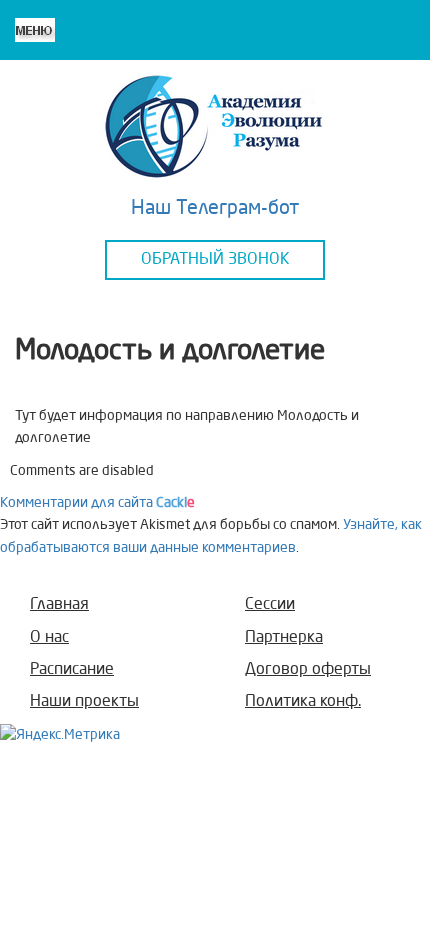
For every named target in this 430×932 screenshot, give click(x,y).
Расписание (72, 670)
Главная (59, 605)
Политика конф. (303, 702)
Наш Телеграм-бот (215, 209)
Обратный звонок (215, 260)
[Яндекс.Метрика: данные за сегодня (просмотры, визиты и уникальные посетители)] (60, 735)
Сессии (270, 605)
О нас (49, 638)
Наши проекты (84, 702)
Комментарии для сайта (97, 503)
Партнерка (284, 638)
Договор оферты (308, 670)
